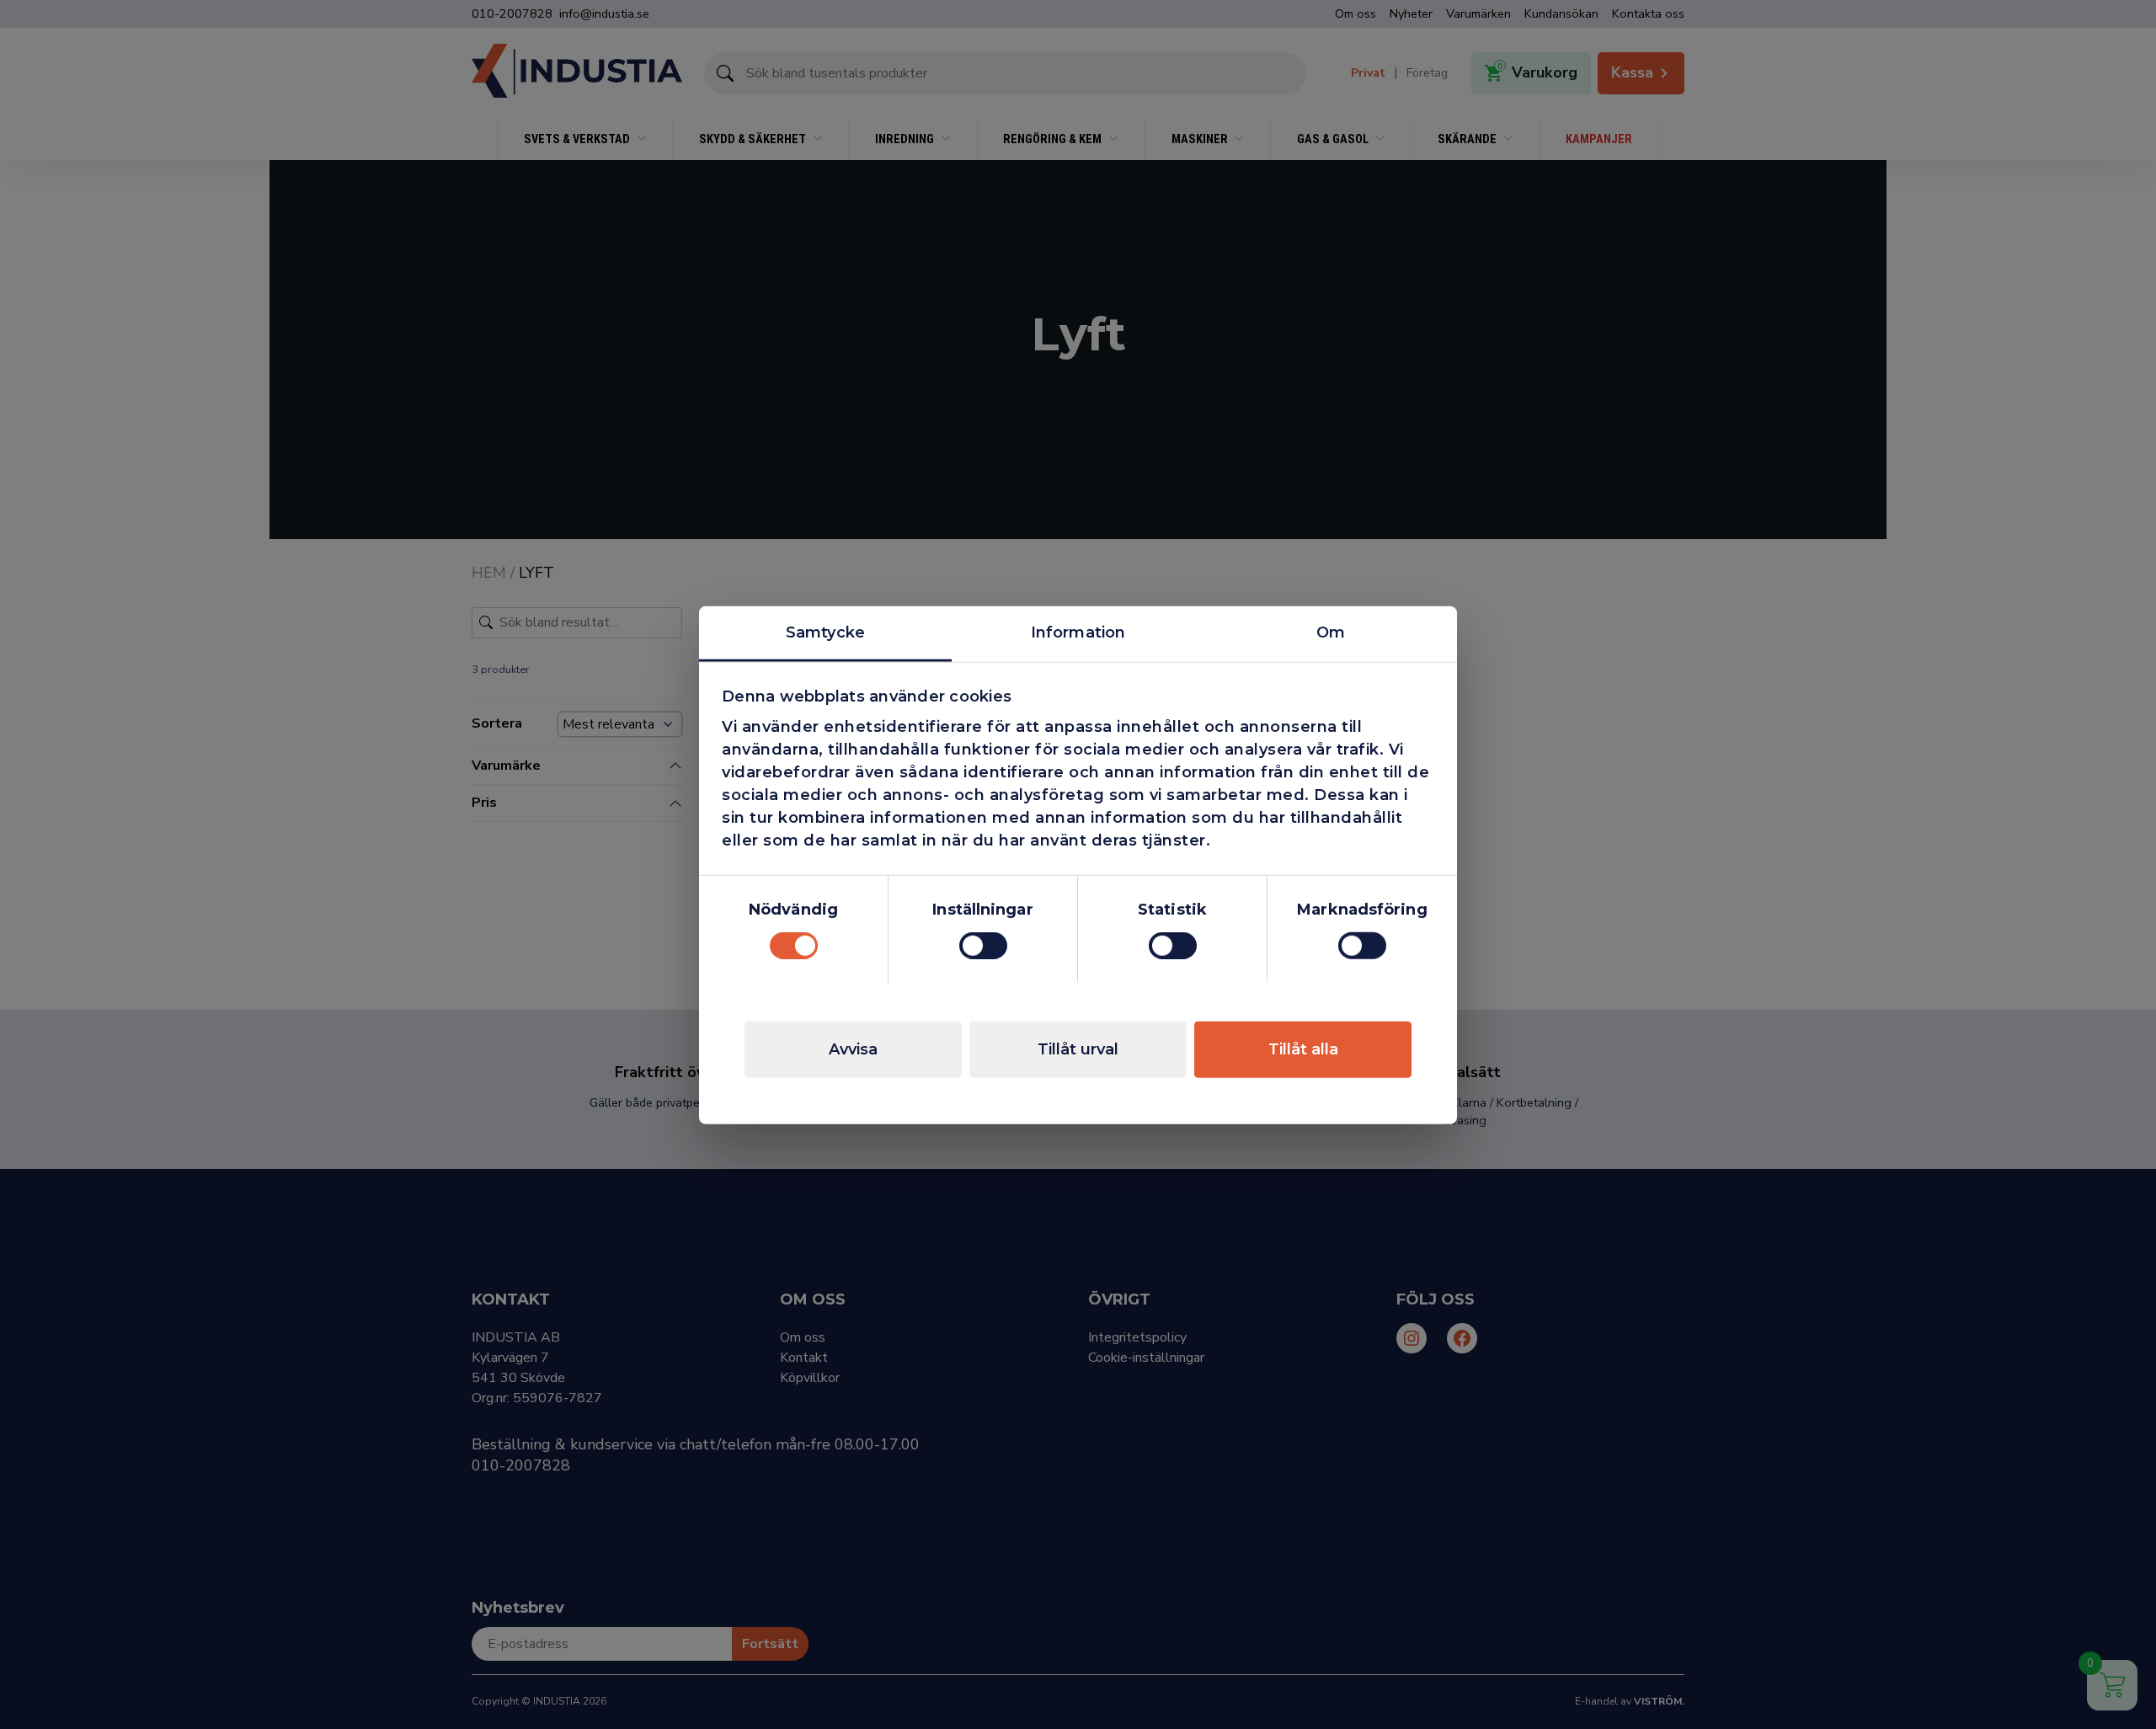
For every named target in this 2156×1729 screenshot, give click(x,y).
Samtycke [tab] (825, 632)
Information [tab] (1078, 632)
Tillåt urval (1078, 1049)
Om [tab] (1331, 632)
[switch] (983, 946)
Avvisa (853, 1049)
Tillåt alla (1303, 1049)
